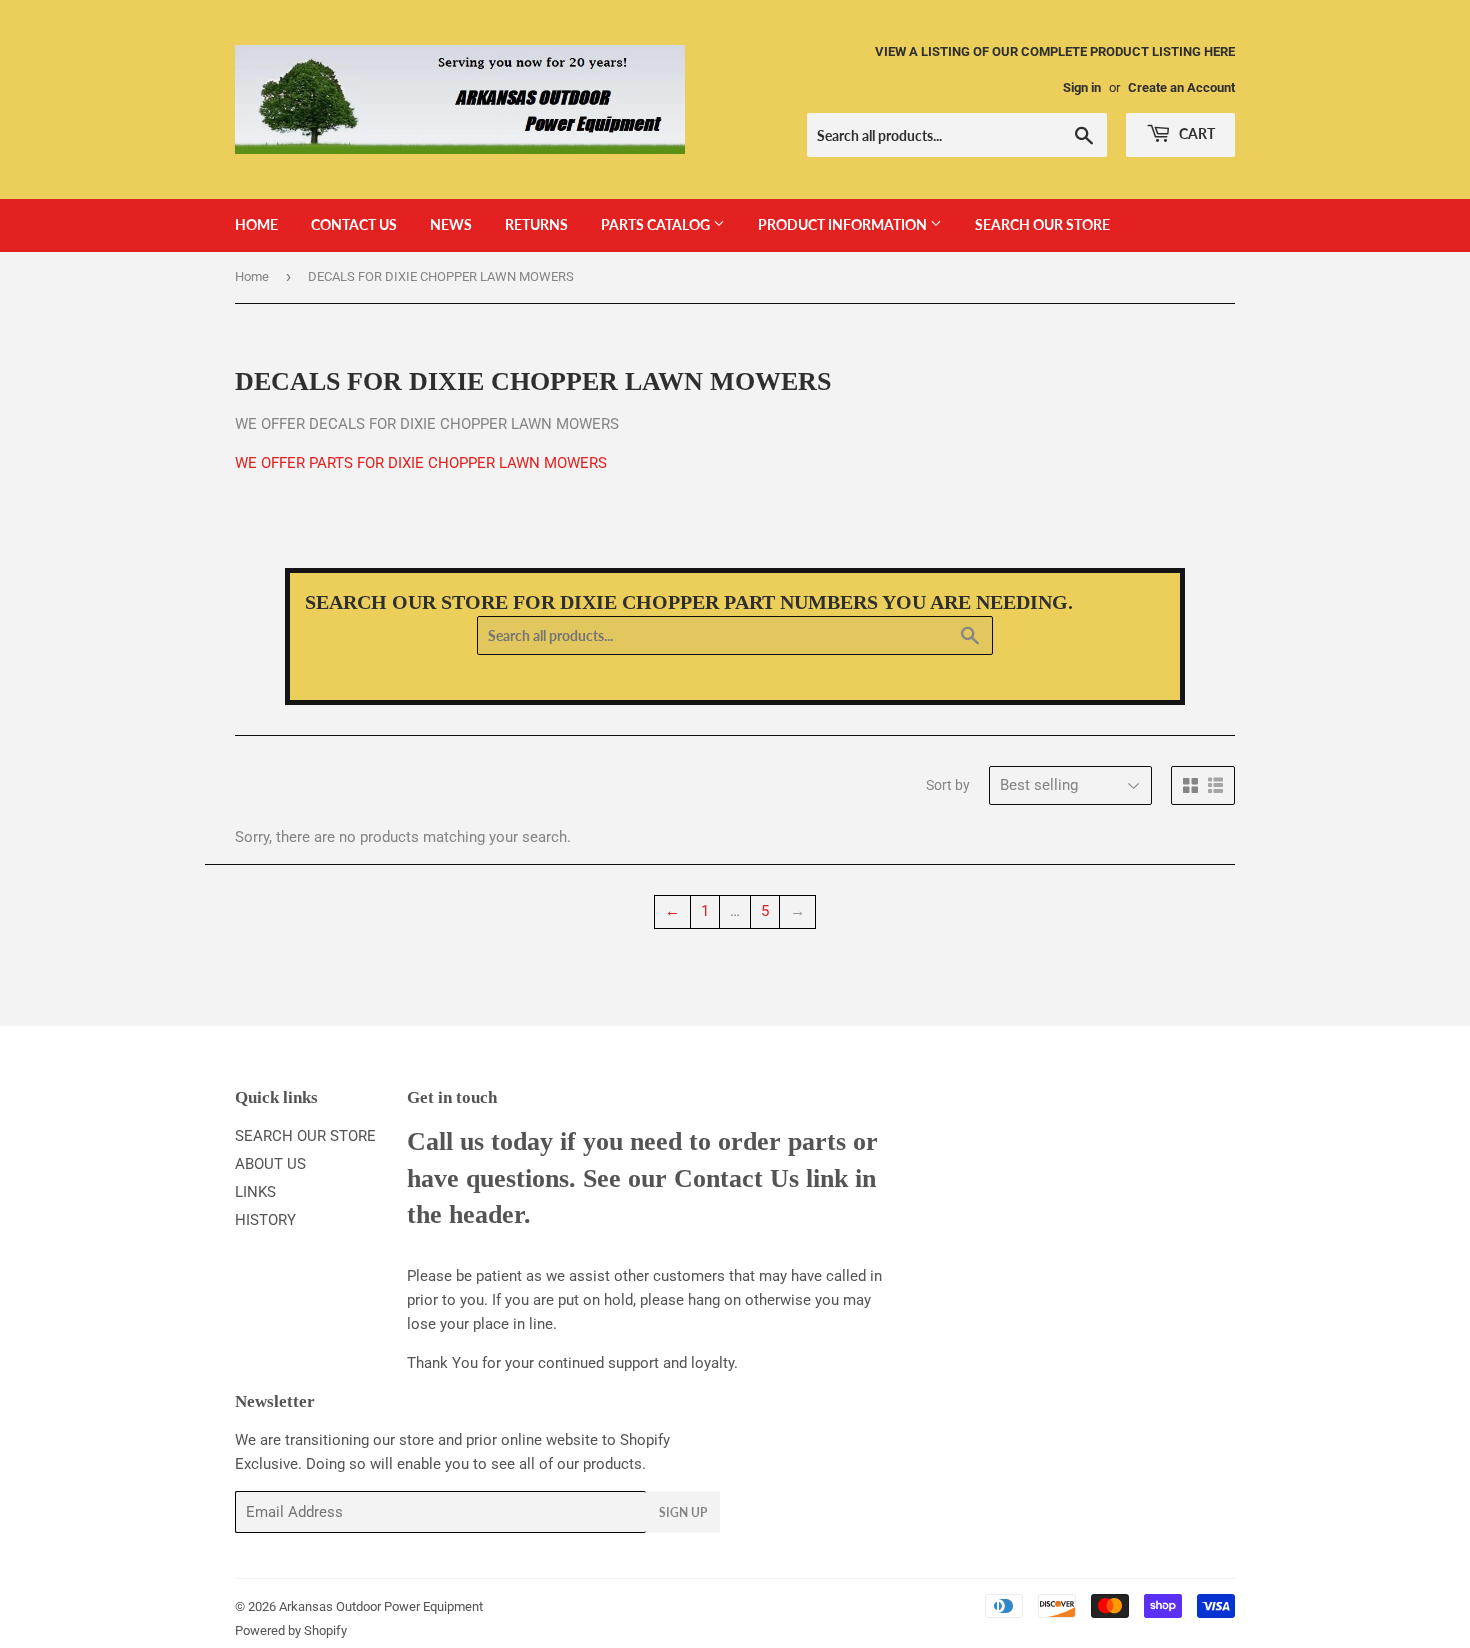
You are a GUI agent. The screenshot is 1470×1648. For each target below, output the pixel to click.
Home (252, 276)
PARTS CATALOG (657, 224)
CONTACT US (354, 224)
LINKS (255, 1192)
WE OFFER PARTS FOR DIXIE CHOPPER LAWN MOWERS (421, 463)
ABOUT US (270, 1164)
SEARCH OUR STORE (1042, 224)
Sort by (948, 785)
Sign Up (683, 1512)
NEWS (451, 224)
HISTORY (265, 1220)
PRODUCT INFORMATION (844, 224)
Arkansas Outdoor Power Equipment (381, 1606)
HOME (256, 224)
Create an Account (1181, 87)
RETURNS (536, 224)
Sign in (1082, 87)
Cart (1195, 133)
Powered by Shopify (291, 1630)
